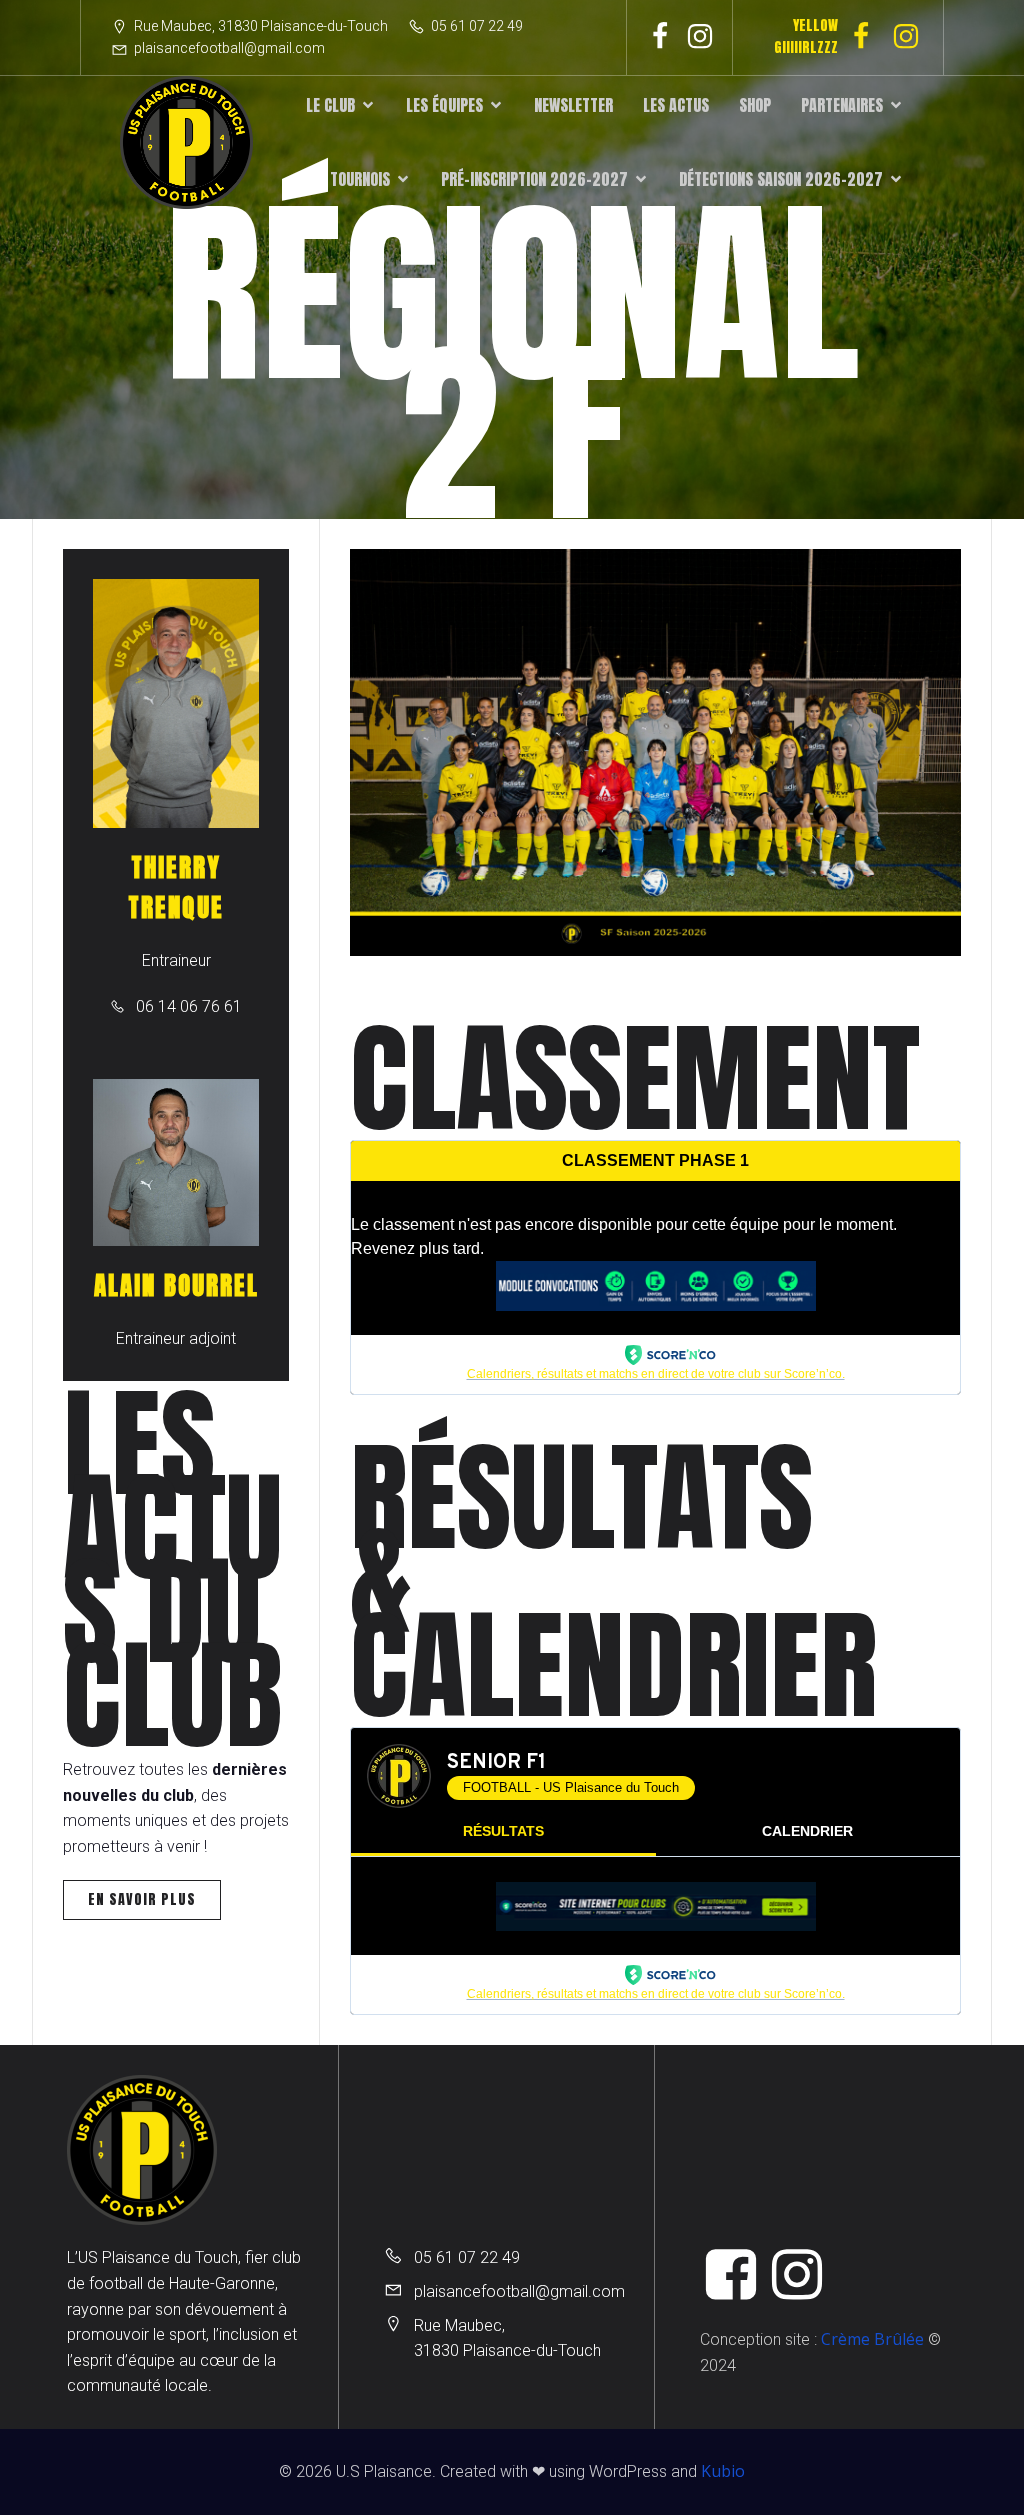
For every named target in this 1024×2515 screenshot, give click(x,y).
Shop (755, 105)
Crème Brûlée (872, 2339)
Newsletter (573, 105)
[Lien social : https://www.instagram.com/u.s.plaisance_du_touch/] (700, 37)
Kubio (723, 2471)
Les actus (676, 105)
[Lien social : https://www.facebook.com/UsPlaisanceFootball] (660, 37)
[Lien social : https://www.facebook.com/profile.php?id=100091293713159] (868, 37)
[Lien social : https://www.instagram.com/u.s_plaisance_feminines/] (913, 37)
